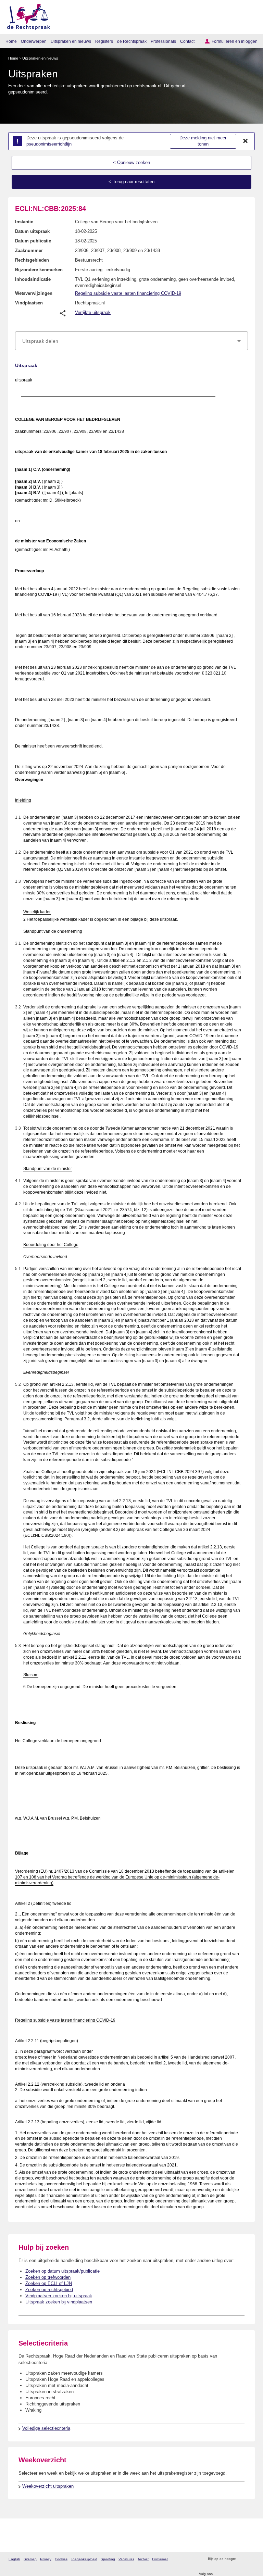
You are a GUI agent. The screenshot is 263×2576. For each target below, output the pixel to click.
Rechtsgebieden (32, 260)
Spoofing (108, 2559)
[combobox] (131, 341)
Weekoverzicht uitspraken (48, 2486)
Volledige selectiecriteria (46, 2428)
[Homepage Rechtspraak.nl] (26, 16)
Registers (104, 41)
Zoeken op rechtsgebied (49, 2290)
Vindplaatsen (29, 303)
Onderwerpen (34, 41)
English (14, 2559)
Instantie (24, 222)
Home (11, 41)
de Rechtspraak (132, 41)
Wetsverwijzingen (34, 293)
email (251, 2559)
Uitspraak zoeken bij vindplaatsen (59, 2302)
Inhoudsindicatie (33, 279)
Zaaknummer (29, 250)
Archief (143, 2559)
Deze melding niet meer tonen (203, 141)
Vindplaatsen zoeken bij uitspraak (59, 2296)
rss (242, 2559)
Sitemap (30, 2559)
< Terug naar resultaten (131, 182)
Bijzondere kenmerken (39, 270)
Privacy (46, 2559)
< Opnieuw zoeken (131, 162)
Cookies (61, 2559)
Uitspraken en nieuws (71, 41)
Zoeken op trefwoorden (48, 2277)
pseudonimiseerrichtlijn (49, 144)
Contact (187, 41)
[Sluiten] (246, 141)
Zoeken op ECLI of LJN (49, 2283)
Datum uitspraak (32, 231)
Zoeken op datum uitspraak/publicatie (62, 2271)
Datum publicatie (33, 241)
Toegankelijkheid (84, 2559)
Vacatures (126, 2559)
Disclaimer (160, 2559)
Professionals (163, 41)
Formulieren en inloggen (235, 41)
